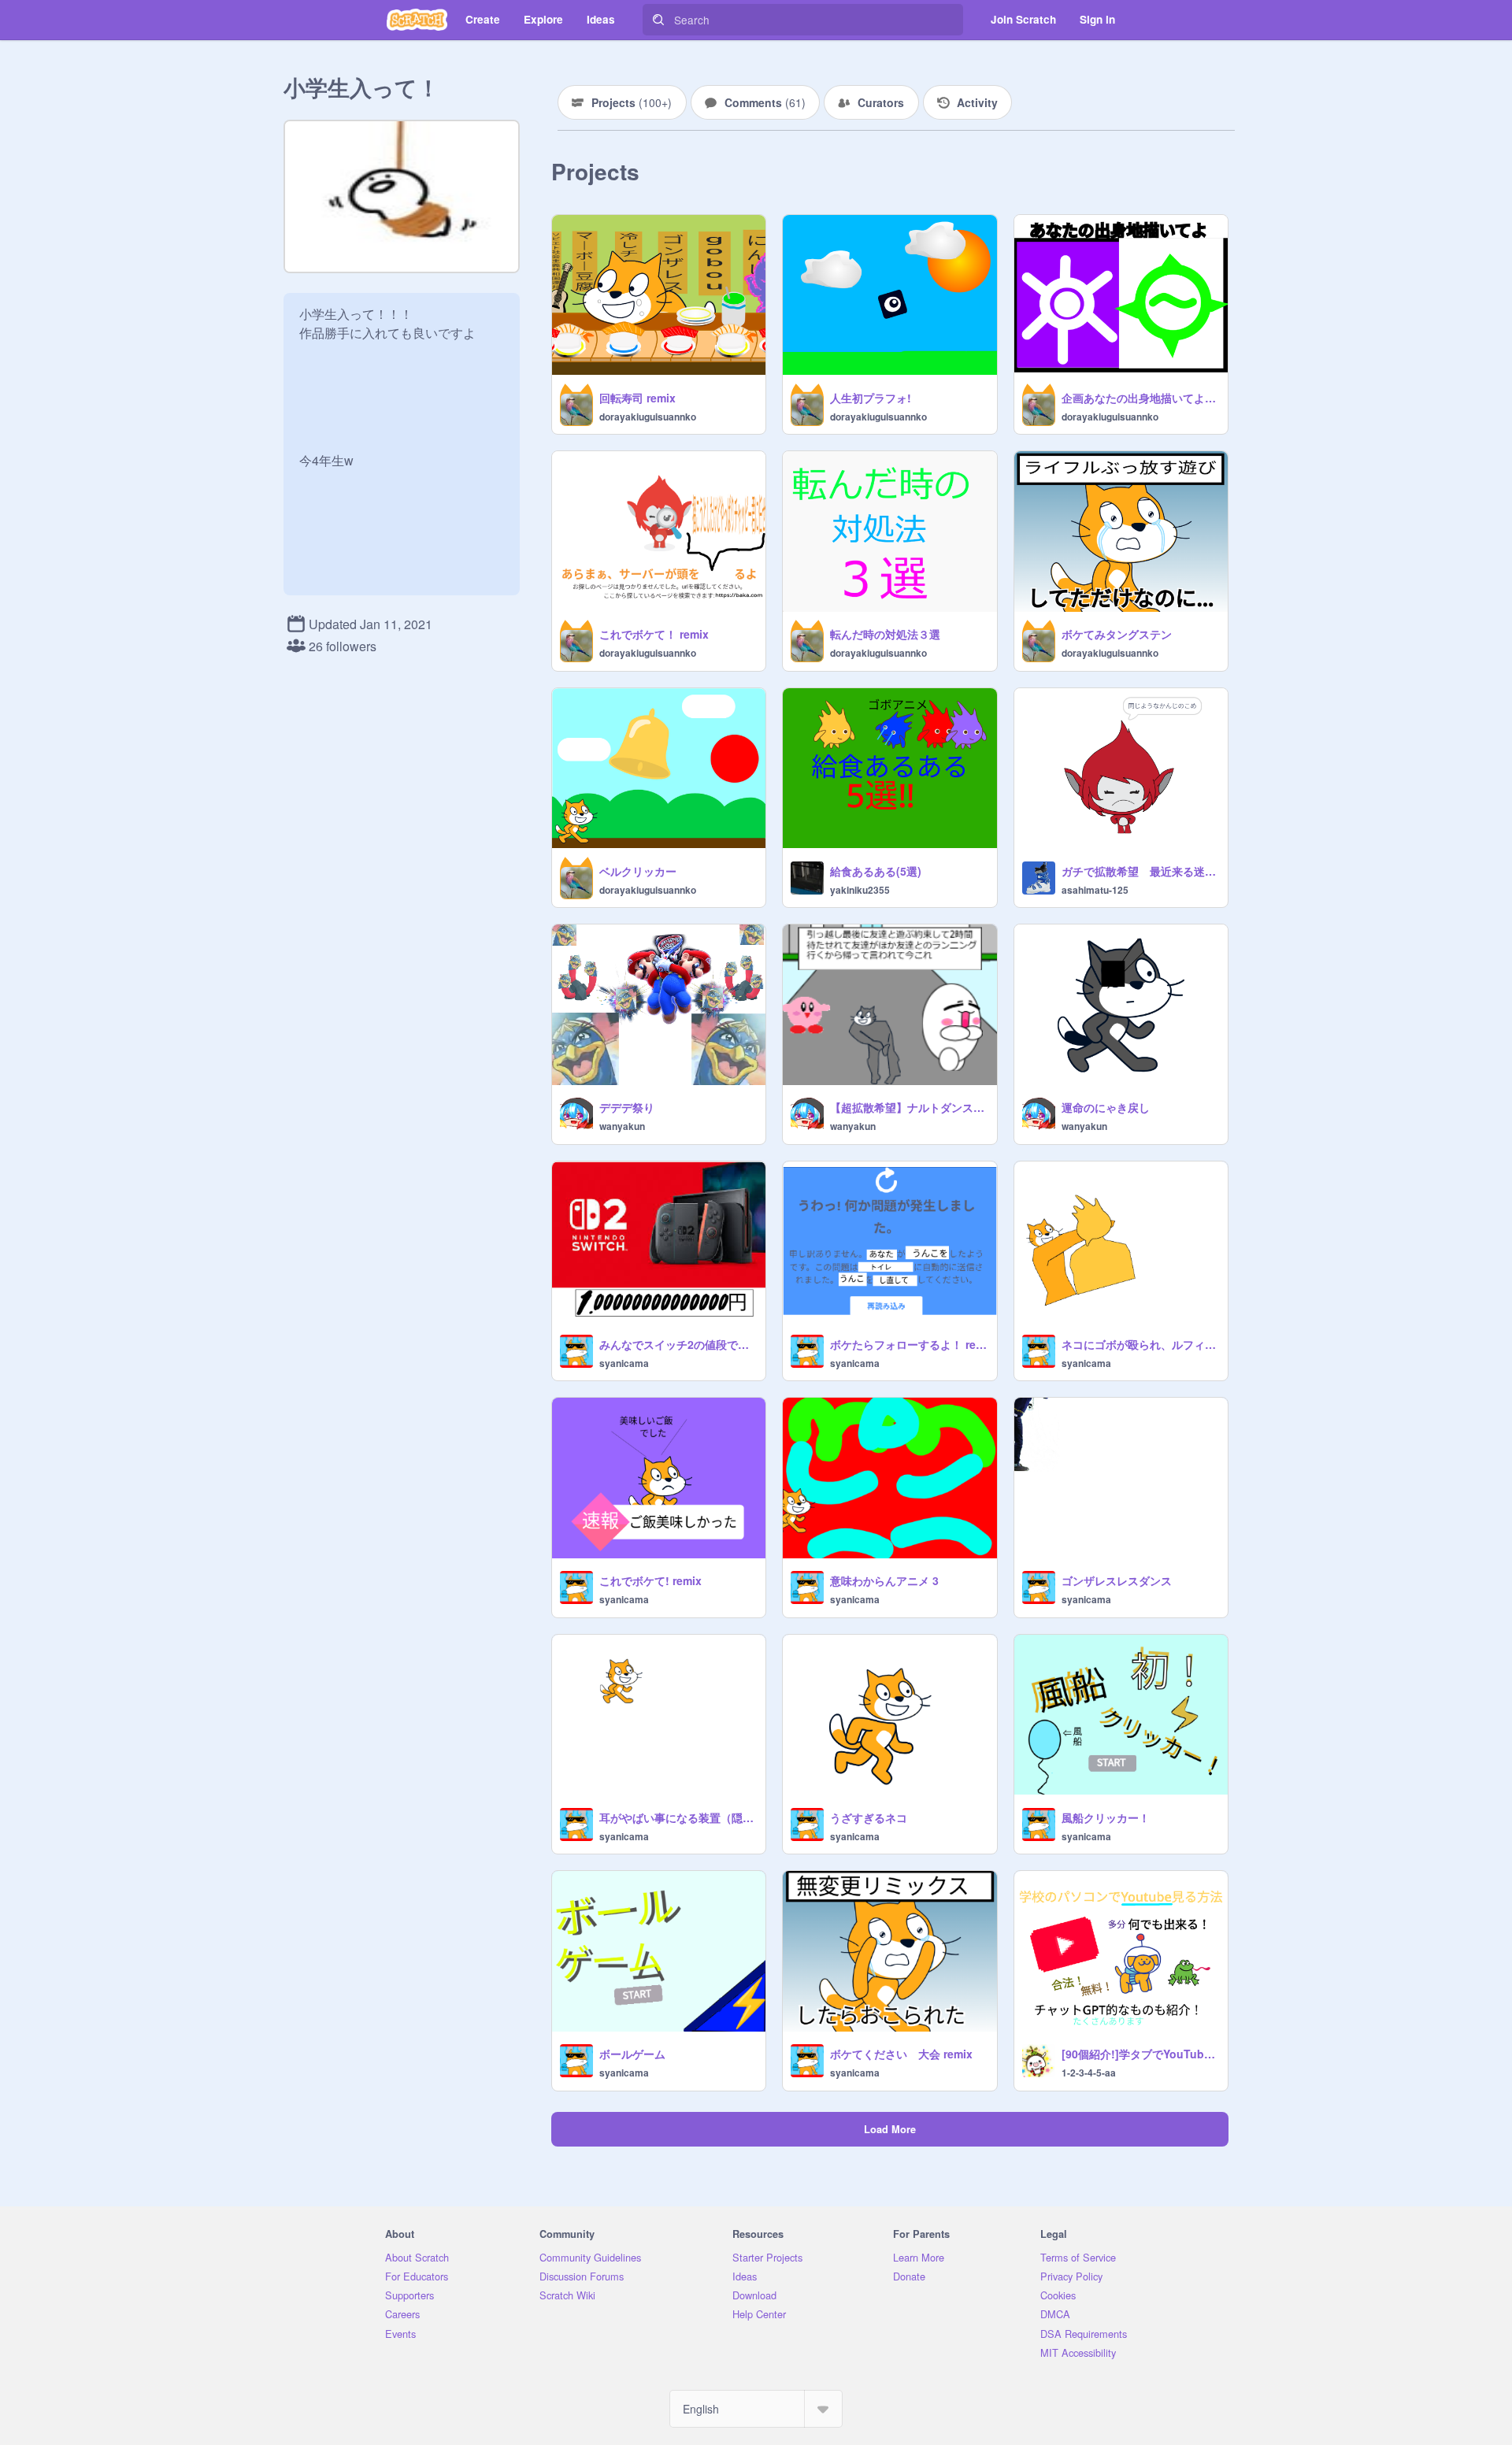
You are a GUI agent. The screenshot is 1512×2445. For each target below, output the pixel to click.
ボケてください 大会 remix (901, 2054)
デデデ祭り (627, 1107)
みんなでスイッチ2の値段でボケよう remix (678, 1344)
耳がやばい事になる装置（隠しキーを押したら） (678, 1817)
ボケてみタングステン (1117, 634)
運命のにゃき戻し (1106, 1107)
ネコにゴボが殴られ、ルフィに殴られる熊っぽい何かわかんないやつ (1140, 1344)
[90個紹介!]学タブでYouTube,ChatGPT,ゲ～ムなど (1140, 2054)
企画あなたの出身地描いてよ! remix (1140, 398)
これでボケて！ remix (654, 634)
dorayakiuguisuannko (648, 417)
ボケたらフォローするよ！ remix (908, 1344)
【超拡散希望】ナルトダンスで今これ (908, 1107)
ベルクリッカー (638, 871)
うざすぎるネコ (869, 1817)
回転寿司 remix (637, 398)
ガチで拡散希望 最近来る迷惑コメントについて (1140, 871)
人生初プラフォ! (871, 398)
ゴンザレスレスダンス (1117, 1580)
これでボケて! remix (650, 1580)
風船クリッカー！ (1106, 1817)
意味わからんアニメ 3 (884, 1580)
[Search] (658, 20)
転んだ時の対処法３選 (885, 634)
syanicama (624, 1363)
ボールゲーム (632, 2054)
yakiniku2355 (860, 890)
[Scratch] (417, 20)
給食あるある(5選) (876, 871)
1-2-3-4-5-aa (1089, 2073)
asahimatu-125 (1095, 890)
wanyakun (622, 1126)
